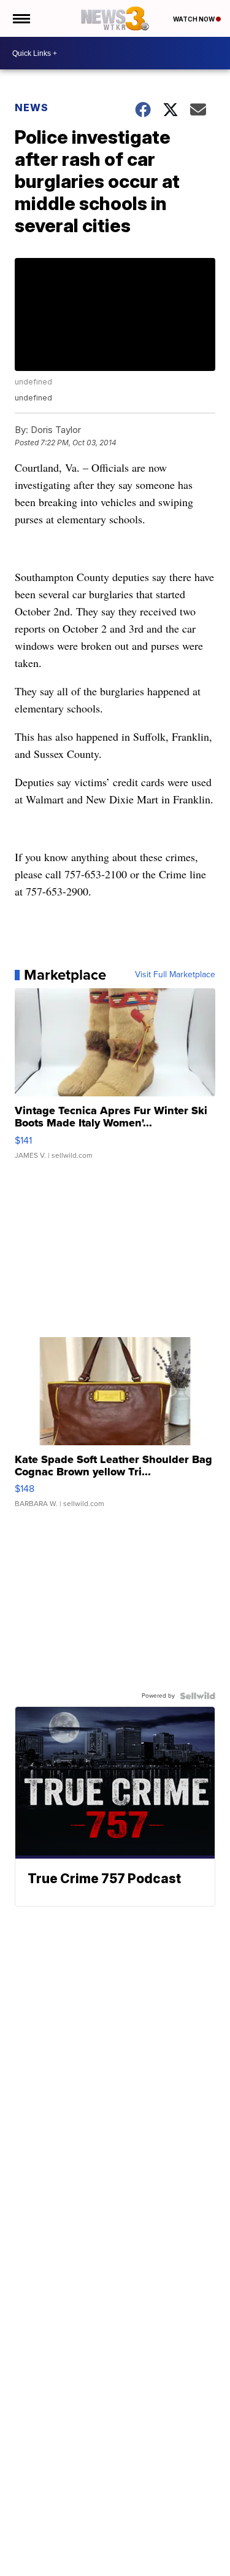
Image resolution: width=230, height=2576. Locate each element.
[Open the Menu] (21, 18)
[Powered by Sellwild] (197, 1696)
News (32, 107)
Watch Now (194, 19)
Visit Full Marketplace (175, 975)
